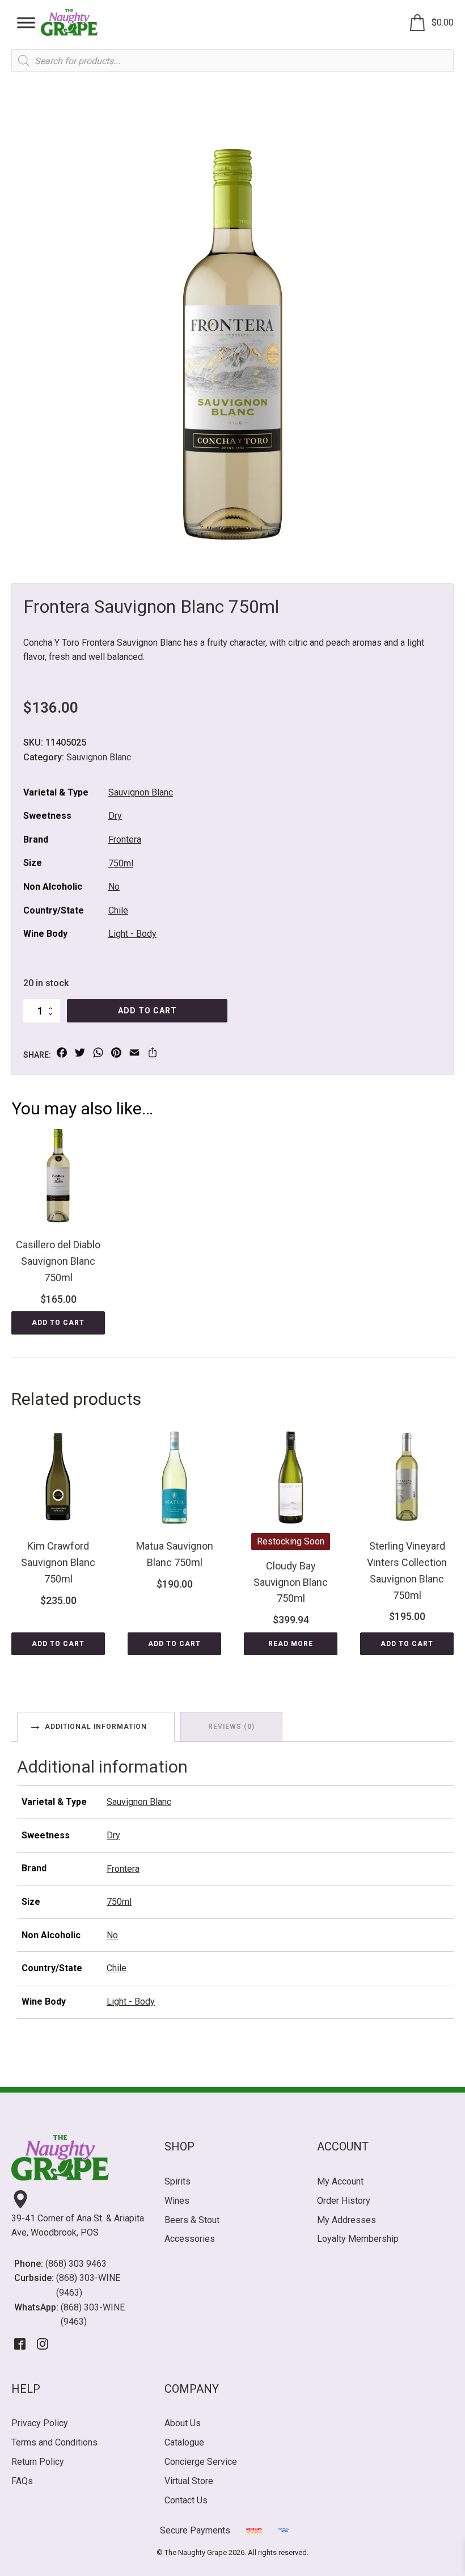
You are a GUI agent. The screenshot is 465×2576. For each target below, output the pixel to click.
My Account (340, 2181)
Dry (115, 816)
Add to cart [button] (58, 1323)
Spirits (177, 2181)
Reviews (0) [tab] (231, 1727)
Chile (118, 910)
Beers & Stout (192, 2220)
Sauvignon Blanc (99, 757)
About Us (183, 2423)
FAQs (22, 2481)
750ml (121, 863)
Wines (177, 2201)
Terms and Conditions (54, 2442)
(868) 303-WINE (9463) (88, 2285)
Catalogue (184, 2442)
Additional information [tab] (96, 1727)
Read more (291, 1644)
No (114, 887)
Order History (344, 2201)
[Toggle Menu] (26, 22)
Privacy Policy (40, 2423)
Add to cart (147, 1011)
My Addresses (346, 2220)
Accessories (190, 2239)
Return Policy (38, 2462)
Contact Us (186, 2500)
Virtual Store (189, 2481)
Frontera (125, 839)
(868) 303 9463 (76, 2264)
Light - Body (132, 934)
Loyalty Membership (358, 2239)
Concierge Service (201, 2462)
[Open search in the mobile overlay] (232, 61)
